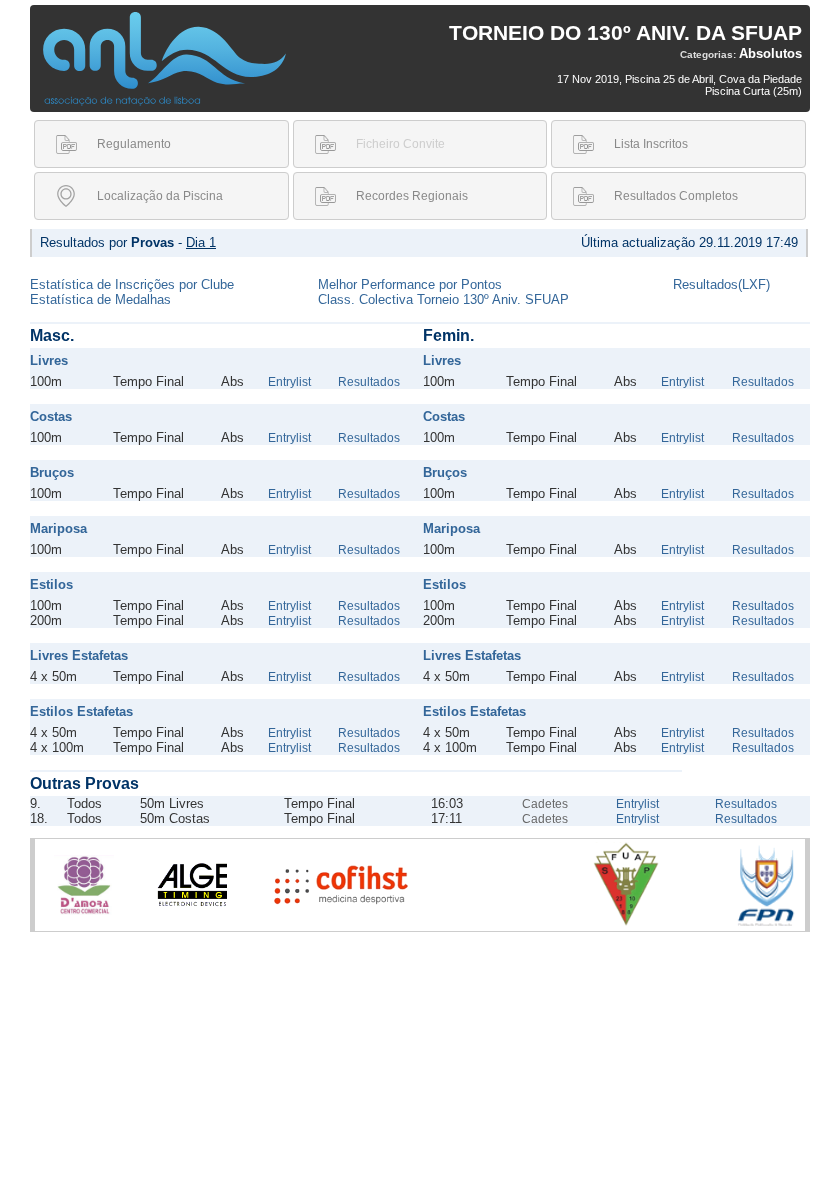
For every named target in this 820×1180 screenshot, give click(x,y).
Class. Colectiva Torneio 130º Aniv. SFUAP (443, 299)
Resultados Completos (676, 196)
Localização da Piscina (160, 196)
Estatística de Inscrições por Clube (132, 284)
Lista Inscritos (651, 144)
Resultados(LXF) (721, 284)
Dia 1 (201, 242)
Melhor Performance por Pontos (410, 284)
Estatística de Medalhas (100, 299)
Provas (152, 242)
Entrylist (289, 382)
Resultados (369, 382)
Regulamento (134, 144)
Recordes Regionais (412, 196)
